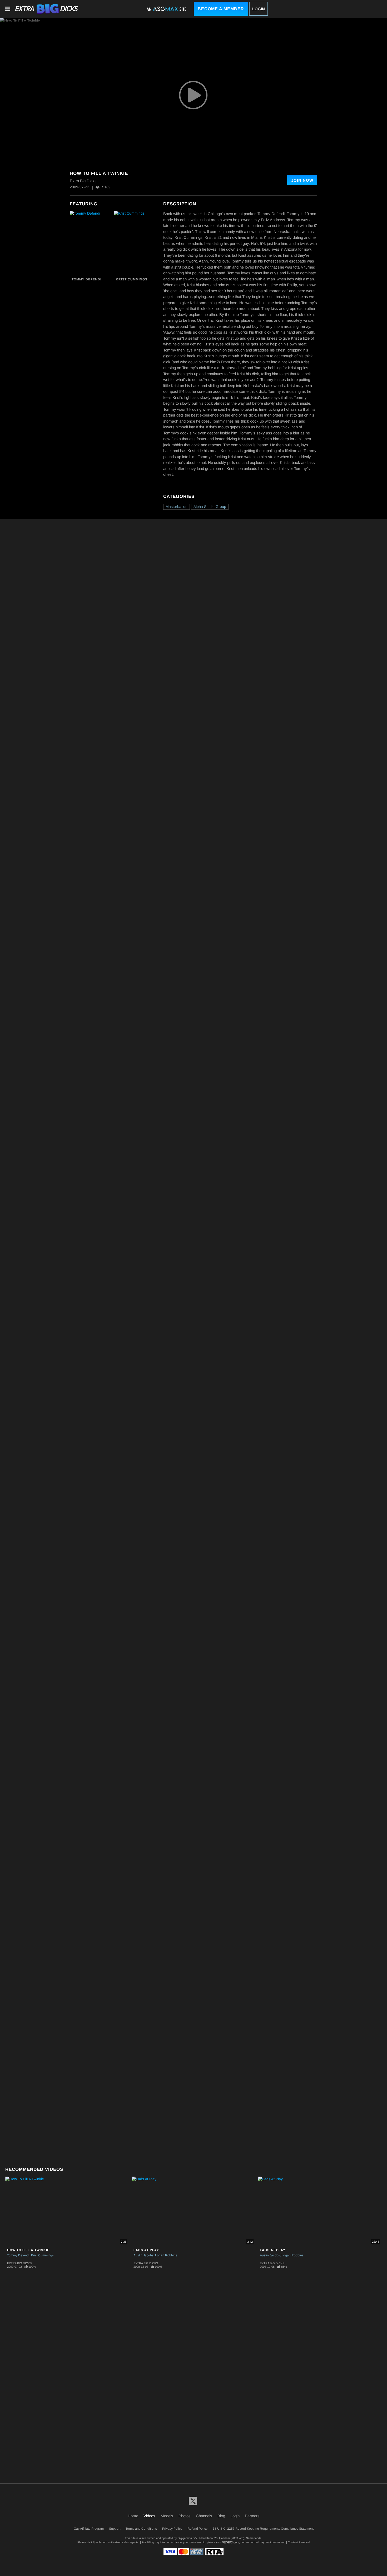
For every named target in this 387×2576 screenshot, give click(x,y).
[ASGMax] (46, 9)
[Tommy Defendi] (91, 243)
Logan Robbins (166, 2255)
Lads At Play (146, 2250)
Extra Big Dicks (19, 2263)
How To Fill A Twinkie (28, 2250)
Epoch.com (100, 2542)
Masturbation (177, 507)
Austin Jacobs (143, 2255)
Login (259, 9)
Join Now (302, 180)
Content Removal (299, 2542)
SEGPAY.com (230, 2542)
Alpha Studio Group (210, 507)
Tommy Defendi (86, 279)
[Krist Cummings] (135, 243)
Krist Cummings (132, 279)
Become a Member (221, 9)
